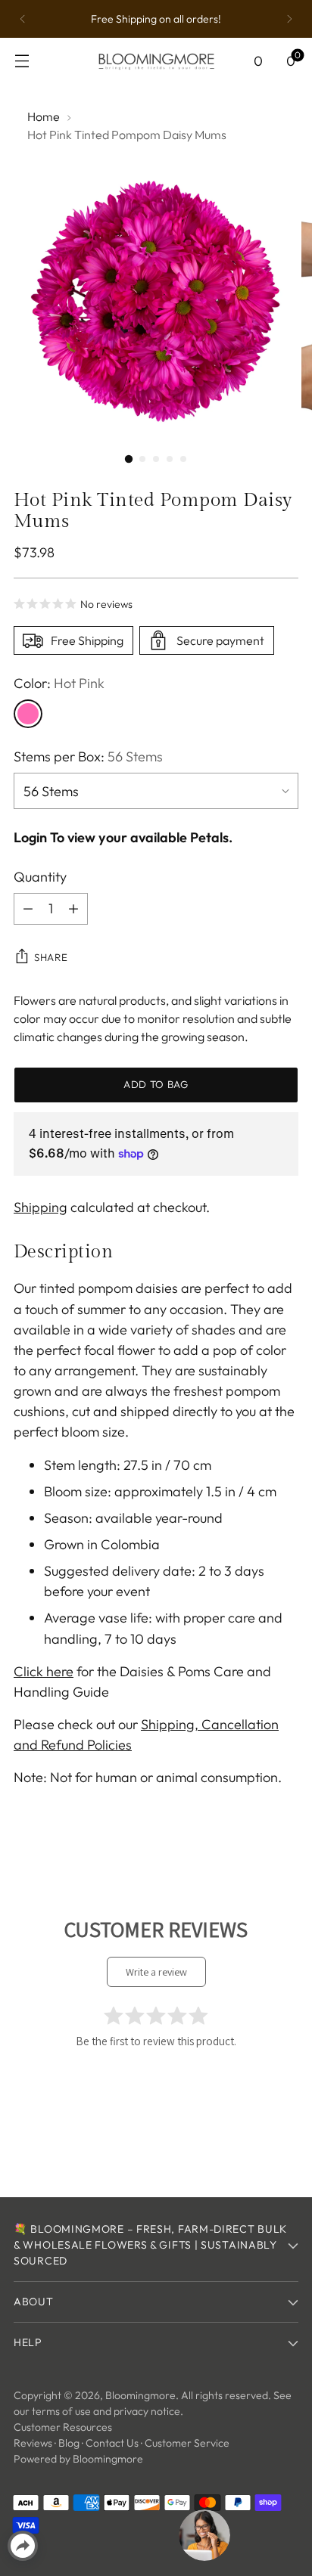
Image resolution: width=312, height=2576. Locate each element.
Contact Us (112, 2443)
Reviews (33, 2443)
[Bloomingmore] (156, 61)
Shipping (41, 1207)
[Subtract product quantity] (28, 909)
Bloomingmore (140, 2395)
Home (44, 116)
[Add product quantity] (73, 909)
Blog (69, 2443)
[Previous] (23, 19)
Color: (59, 683)
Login (30, 837)
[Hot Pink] (28, 714)
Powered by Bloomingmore (78, 2459)
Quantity (40, 877)
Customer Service (187, 2443)
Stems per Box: (88, 756)
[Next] (289, 19)
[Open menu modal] (22, 61)
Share (51, 957)
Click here (44, 1671)
